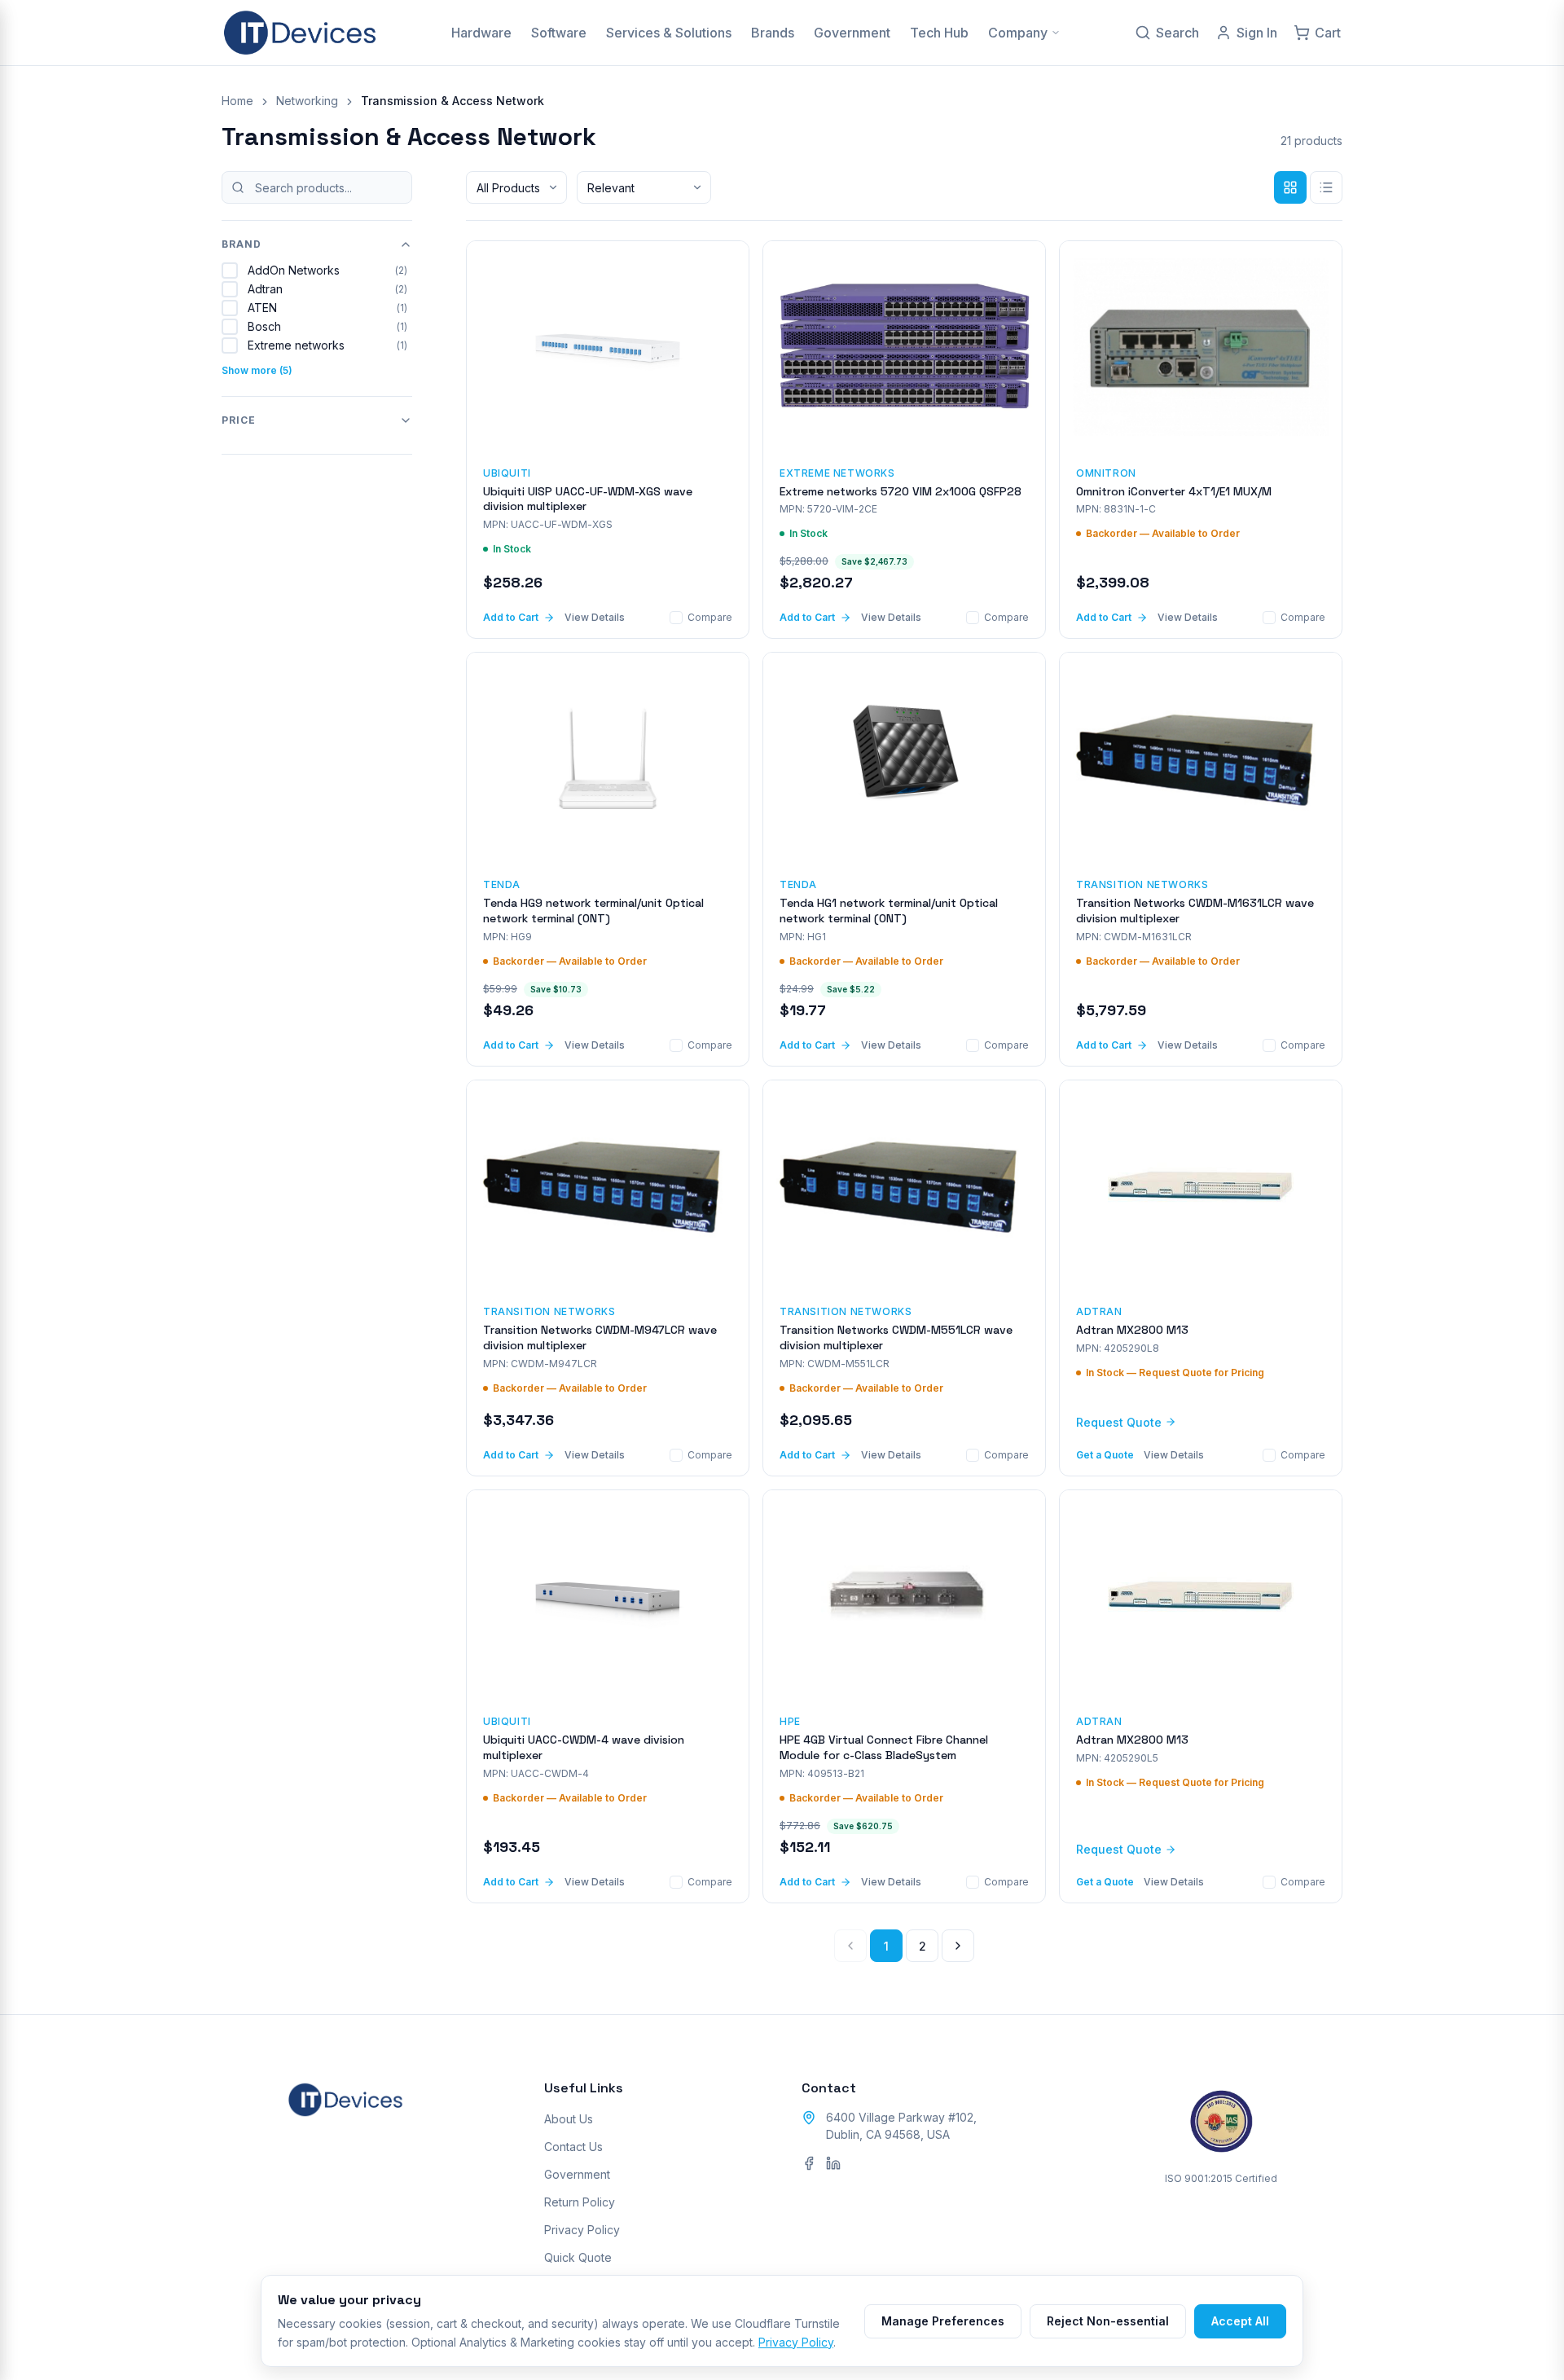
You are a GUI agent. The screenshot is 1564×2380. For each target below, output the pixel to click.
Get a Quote (1105, 1455)
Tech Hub (939, 33)
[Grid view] (1290, 187)
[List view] (1326, 187)
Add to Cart (511, 617)
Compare (710, 617)
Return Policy (580, 2202)
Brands (773, 33)
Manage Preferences (943, 2321)
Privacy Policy (582, 2230)
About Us (569, 2119)
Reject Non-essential (1108, 2321)
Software (559, 33)
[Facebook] (809, 2163)
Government (852, 33)
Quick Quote (578, 2257)
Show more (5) (257, 370)
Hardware (481, 33)
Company (1018, 33)
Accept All (1240, 2321)
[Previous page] (850, 1946)
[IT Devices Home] (300, 33)
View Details (595, 617)
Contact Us (573, 2147)
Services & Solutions (669, 33)
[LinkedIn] (833, 2163)
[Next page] (958, 1946)
